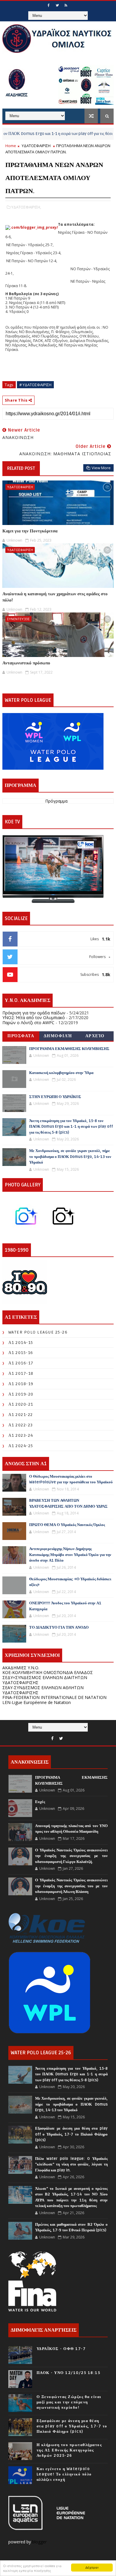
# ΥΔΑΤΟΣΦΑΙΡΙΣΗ (35, 385)
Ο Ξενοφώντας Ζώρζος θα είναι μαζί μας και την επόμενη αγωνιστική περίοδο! (69, 2402)
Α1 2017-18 (21, 1373)
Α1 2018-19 (21, 1384)
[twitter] (57, 5)
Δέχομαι (92, 2567)
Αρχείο (95, 1036)
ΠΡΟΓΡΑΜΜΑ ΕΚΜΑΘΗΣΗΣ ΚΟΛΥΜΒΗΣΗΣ (69, 1049)
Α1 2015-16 (21, 1353)
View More (101, 468)
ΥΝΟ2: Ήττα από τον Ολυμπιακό (34, 1017)
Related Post (21, 468)
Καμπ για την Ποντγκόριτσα (30, 531)
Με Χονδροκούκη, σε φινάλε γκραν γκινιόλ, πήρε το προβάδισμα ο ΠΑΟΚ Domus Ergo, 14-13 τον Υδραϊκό (70, 1157)
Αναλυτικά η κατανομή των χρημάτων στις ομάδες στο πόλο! (55, 597)
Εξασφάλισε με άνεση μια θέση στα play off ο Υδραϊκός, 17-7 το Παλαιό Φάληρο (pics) (71, 2134)
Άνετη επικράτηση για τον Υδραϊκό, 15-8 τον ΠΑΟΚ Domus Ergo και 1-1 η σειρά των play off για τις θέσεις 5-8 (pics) (71, 1127)
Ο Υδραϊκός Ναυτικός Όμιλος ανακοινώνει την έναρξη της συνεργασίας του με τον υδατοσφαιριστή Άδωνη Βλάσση (71, 1886)
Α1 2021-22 (21, 1415)
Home (11, 146)
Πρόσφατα (21, 1036)
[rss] (66, 5)
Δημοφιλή (58, 1036)
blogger (40, 2542)
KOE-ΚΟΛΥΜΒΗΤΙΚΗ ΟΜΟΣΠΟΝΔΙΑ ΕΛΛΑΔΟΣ (48, 1672)
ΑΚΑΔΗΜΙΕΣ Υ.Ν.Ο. (21, 1668)
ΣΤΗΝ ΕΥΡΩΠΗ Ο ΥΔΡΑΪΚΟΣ (55, 1097)
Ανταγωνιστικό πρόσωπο (26, 663)
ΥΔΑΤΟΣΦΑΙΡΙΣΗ (36, 146)
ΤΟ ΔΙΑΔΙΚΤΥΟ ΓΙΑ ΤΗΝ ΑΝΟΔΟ (59, 1627)
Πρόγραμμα (56, 801)
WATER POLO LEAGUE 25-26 (38, 1332)
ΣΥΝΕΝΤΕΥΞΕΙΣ (18, 619)
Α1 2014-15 (21, 1343)
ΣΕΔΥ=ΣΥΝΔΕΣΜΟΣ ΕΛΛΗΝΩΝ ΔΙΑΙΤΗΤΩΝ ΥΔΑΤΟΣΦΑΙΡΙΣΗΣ (45, 1680)
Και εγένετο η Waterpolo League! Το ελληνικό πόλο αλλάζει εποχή (64, 2474)
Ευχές (40, 1802)
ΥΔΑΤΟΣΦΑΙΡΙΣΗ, (26, 207)
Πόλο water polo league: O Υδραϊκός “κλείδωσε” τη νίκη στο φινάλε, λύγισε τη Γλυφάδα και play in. (71, 2164)
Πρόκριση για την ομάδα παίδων (34, 1013)
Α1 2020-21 (21, 1404)
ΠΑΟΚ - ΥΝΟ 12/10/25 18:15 (69, 2373)
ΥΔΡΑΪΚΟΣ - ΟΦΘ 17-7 (61, 2349)
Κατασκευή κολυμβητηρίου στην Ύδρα (61, 1073)
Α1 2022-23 (21, 1425)
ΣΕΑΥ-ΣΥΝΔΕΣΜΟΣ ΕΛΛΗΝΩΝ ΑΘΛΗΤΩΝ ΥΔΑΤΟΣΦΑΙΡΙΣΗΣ (43, 1690)
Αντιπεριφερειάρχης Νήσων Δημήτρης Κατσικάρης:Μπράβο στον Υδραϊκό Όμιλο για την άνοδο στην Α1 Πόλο (70, 1555)
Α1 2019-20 (21, 1394)
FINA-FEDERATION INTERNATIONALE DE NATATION (54, 1697)
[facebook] (48, 5)
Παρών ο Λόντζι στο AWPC (28, 1023)
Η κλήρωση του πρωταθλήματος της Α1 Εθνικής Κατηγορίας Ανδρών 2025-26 (69, 2450)
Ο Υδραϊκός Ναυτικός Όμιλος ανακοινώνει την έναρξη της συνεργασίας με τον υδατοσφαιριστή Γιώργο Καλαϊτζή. (71, 1856)
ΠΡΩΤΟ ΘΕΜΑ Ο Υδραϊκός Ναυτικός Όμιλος (67, 1525)
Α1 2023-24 (21, 1435)
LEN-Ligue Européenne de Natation (37, 1702)
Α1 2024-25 (21, 1446)
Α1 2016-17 (21, 1363)
